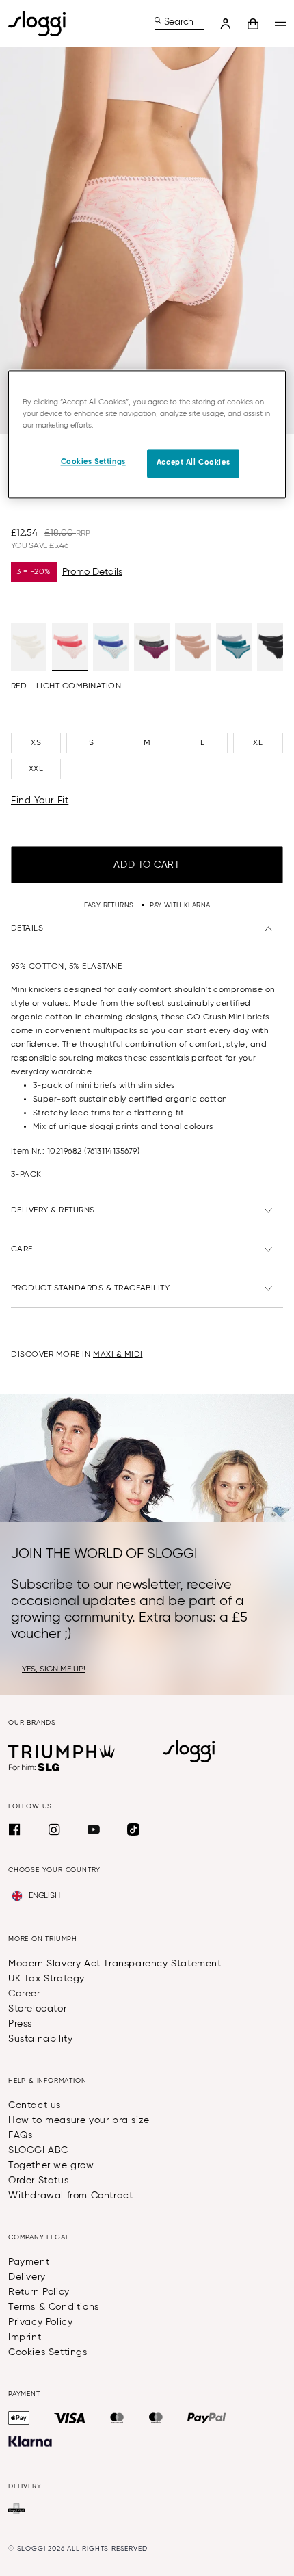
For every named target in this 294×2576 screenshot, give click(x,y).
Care (22, 1249)
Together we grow (51, 2165)
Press (20, 2024)
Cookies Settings (48, 2352)
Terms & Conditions (54, 2307)
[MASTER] (117, 2418)
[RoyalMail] (16, 2509)
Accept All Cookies (193, 463)
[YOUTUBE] (94, 1830)
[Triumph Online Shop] (62, 1752)
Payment (29, 2262)
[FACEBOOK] (14, 1830)
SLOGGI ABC (38, 2150)
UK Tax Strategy (46, 1979)
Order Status (38, 2181)
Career (24, 1994)
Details (27, 928)
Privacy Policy (40, 2322)
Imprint (25, 2337)
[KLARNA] (30, 2441)
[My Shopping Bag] (253, 24)
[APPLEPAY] (19, 2418)
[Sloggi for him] (35, 1767)
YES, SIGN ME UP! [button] (54, 1669)
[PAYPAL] (206, 2418)
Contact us (35, 2105)
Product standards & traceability (90, 1288)
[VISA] (70, 2418)
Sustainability (40, 2039)
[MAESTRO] (156, 2418)
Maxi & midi (118, 1355)
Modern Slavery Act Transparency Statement (115, 1964)
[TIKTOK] (133, 1830)
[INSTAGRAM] (54, 1830)
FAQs (20, 2135)
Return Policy (39, 2292)
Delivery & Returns (53, 1210)
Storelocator (37, 2009)
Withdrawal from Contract (70, 2196)
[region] (147, 434)
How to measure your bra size (79, 2120)
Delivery (27, 2277)
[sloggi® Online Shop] (42, 24)
